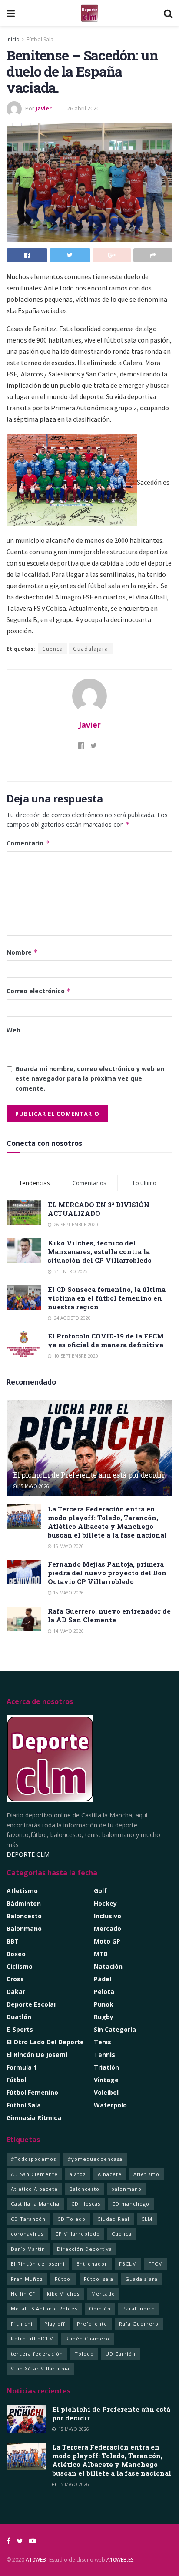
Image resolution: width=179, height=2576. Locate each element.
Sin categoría (115, 2029)
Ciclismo (20, 1966)
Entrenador (92, 2264)
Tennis (104, 2055)
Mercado (108, 1929)
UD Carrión (121, 2354)
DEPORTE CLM (28, 1854)
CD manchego (131, 2204)
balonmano (126, 2189)
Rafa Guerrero (139, 2324)
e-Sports (20, 2029)
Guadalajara (91, 649)
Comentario (28, 843)
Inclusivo (108, 1916)
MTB (101, 1954)
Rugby (104, 2017)
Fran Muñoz (27, 2279)
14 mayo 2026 (68, 1631)
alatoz (78, 2174)
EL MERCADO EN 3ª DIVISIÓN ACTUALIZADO (99, 1209)
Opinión (100, 2308)
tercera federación (37, 2354)
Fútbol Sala (40, 39)
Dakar (16, 1992)
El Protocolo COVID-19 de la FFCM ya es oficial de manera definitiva (106, 1340)
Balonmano (24, 1929)
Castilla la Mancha (35, 2204)
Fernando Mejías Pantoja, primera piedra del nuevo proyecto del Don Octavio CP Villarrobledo (107, 1573)
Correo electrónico (39, 991)
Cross (15, 1979)
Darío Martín (28, 2249)
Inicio (13, 39)
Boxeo (16, 1954)
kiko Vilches (63, 2294)
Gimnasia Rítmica (34, 2118)
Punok (104, 2004)
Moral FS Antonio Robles (44, 2308)
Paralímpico (139, 2308)
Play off (55, 2324)
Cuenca (53, 649)
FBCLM (128, 2264)
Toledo (84, 2354)
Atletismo (22, 1891)
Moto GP (107, 1941)
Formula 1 (22, 2067)
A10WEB (36, 2560)
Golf (100, 1891)
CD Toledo (71, 2219)
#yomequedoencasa (95, 2159)
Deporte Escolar (31, 2004)
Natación (108, 1966)
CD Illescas (86, 2204)
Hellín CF (23, 2294)
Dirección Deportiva (85, 2249)
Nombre (22, 952)
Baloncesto (24, 1916)
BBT (13, 1941)
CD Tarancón (28, 2219)
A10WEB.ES (119, 2560)
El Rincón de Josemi (38, 2264)
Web (13, 1030)
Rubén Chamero (88, 2338)
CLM (147, 2219)
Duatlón (19, 2017)
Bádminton (24, 1903)
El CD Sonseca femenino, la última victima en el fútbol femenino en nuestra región (107, 1298)
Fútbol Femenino (32, 2092)
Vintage (106, 2080)
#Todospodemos (33, 2159)
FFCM (156, 2264)
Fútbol (16, 2080)
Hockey (105, 1903)
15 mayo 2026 (33, 1486)
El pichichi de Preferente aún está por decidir (89, 1475)
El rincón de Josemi (37, 2055)
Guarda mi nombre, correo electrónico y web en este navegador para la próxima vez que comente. (90, 1078)
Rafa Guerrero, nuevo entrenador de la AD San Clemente (109, 1615)
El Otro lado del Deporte (45, 2042)
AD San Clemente (34, 2174)
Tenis (103, 2042)
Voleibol (106, 2092)
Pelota (104, 1992)
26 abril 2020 (83, 108)
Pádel (103, 1979)
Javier (44, 108)
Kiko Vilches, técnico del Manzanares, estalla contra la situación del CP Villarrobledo (100, 1251)
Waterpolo (110, 2105)
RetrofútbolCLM (32, 2338)
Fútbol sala (99, 2279)
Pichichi (22, 2324)
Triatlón (106, 2067)
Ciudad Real (113, 2219)
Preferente (92, 2324)
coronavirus (27, 2234)
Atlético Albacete (34, 2189)
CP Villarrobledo (78, 2234)
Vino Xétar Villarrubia (40, 2368)
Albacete (110, 2174)
